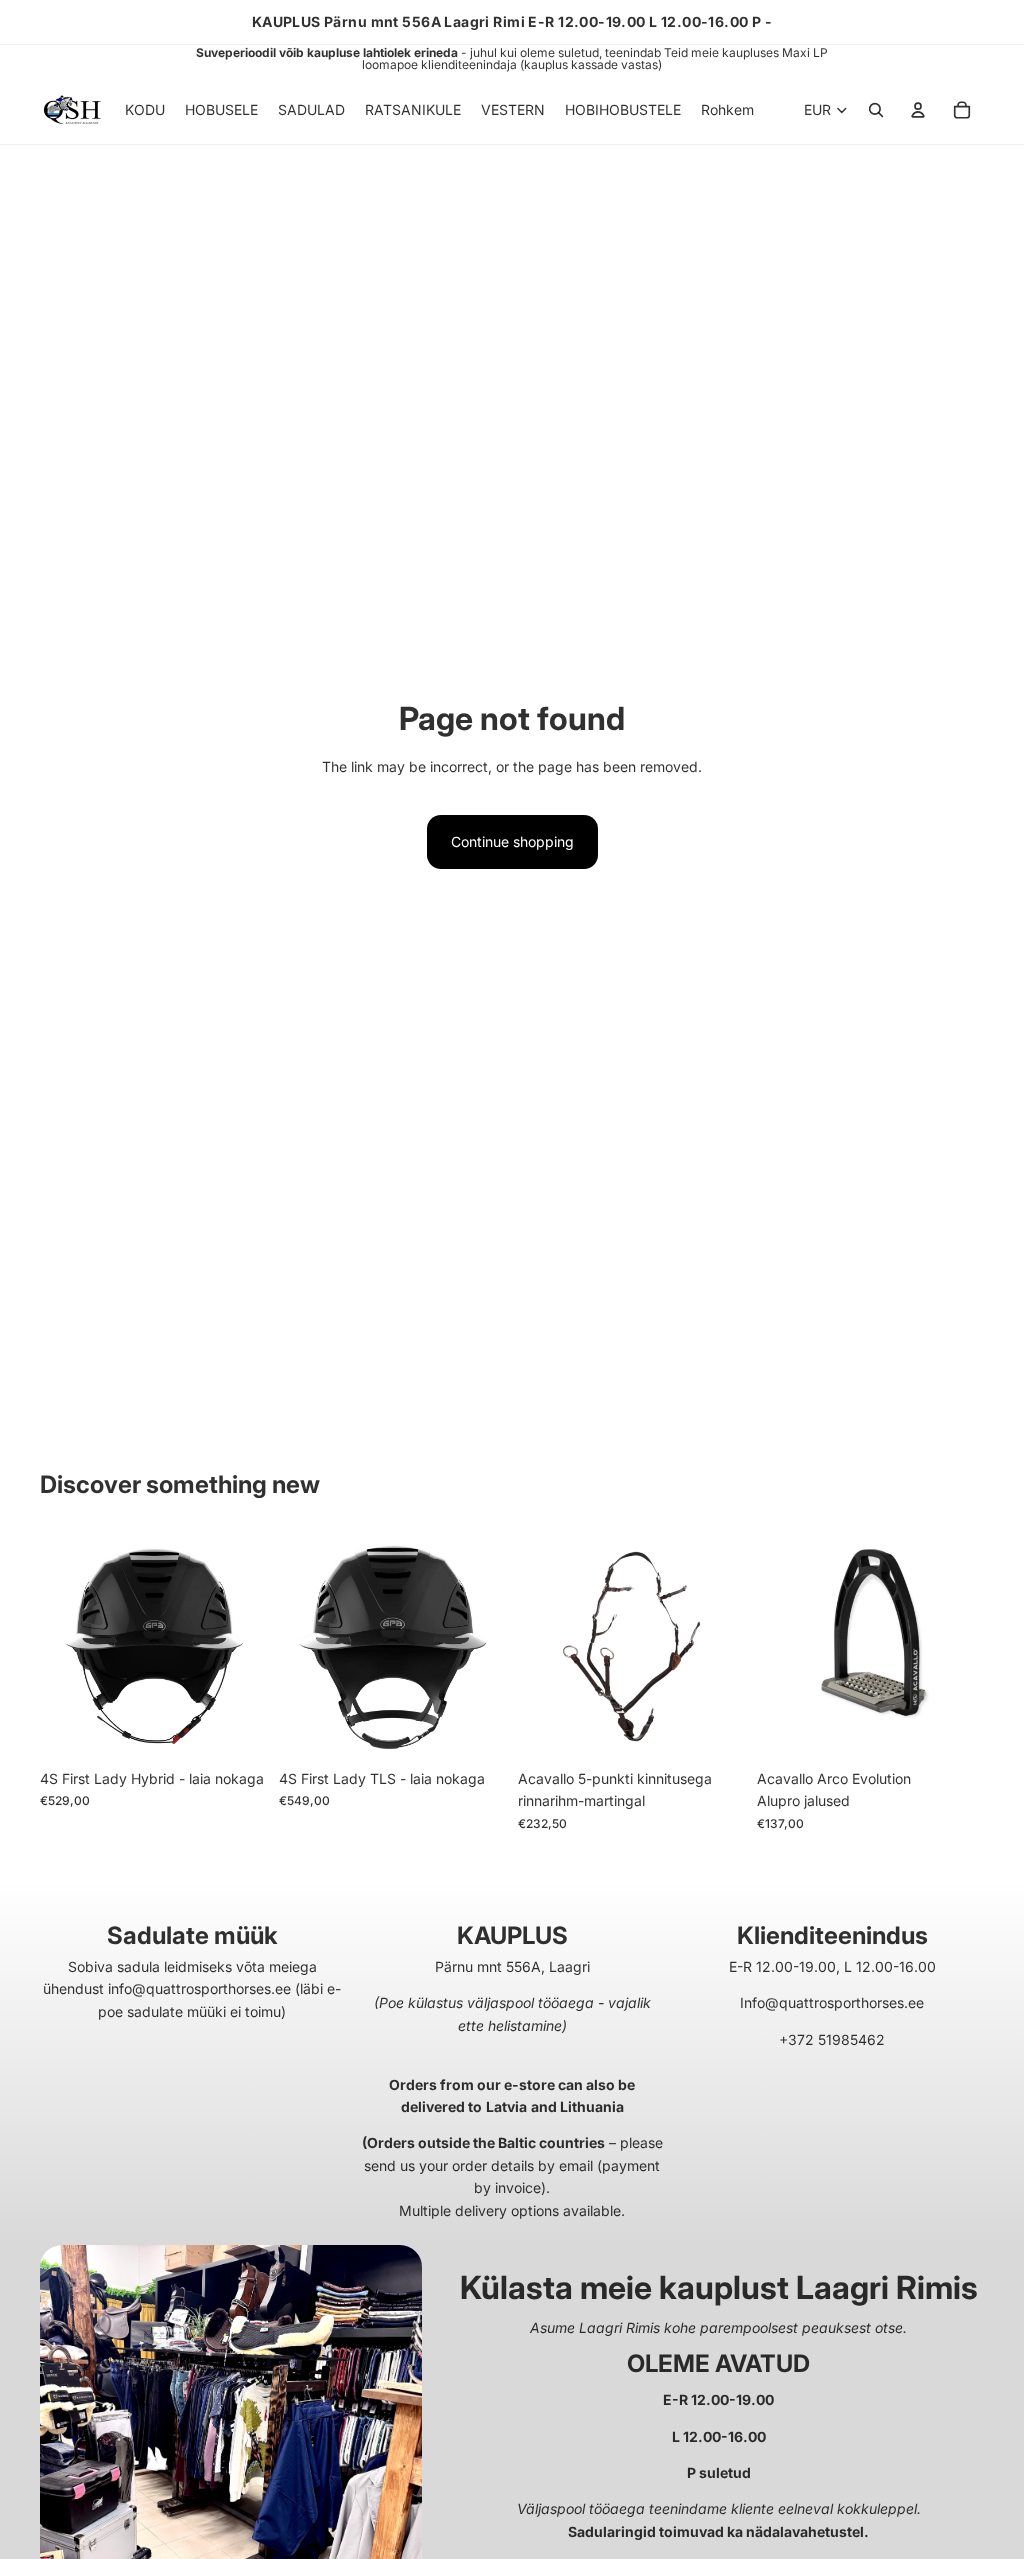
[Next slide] (251, 1646)
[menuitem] (727, 110)
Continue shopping (512, 841)
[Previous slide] (55, 1646)
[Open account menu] (918, 110)
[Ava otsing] (876, 110)
